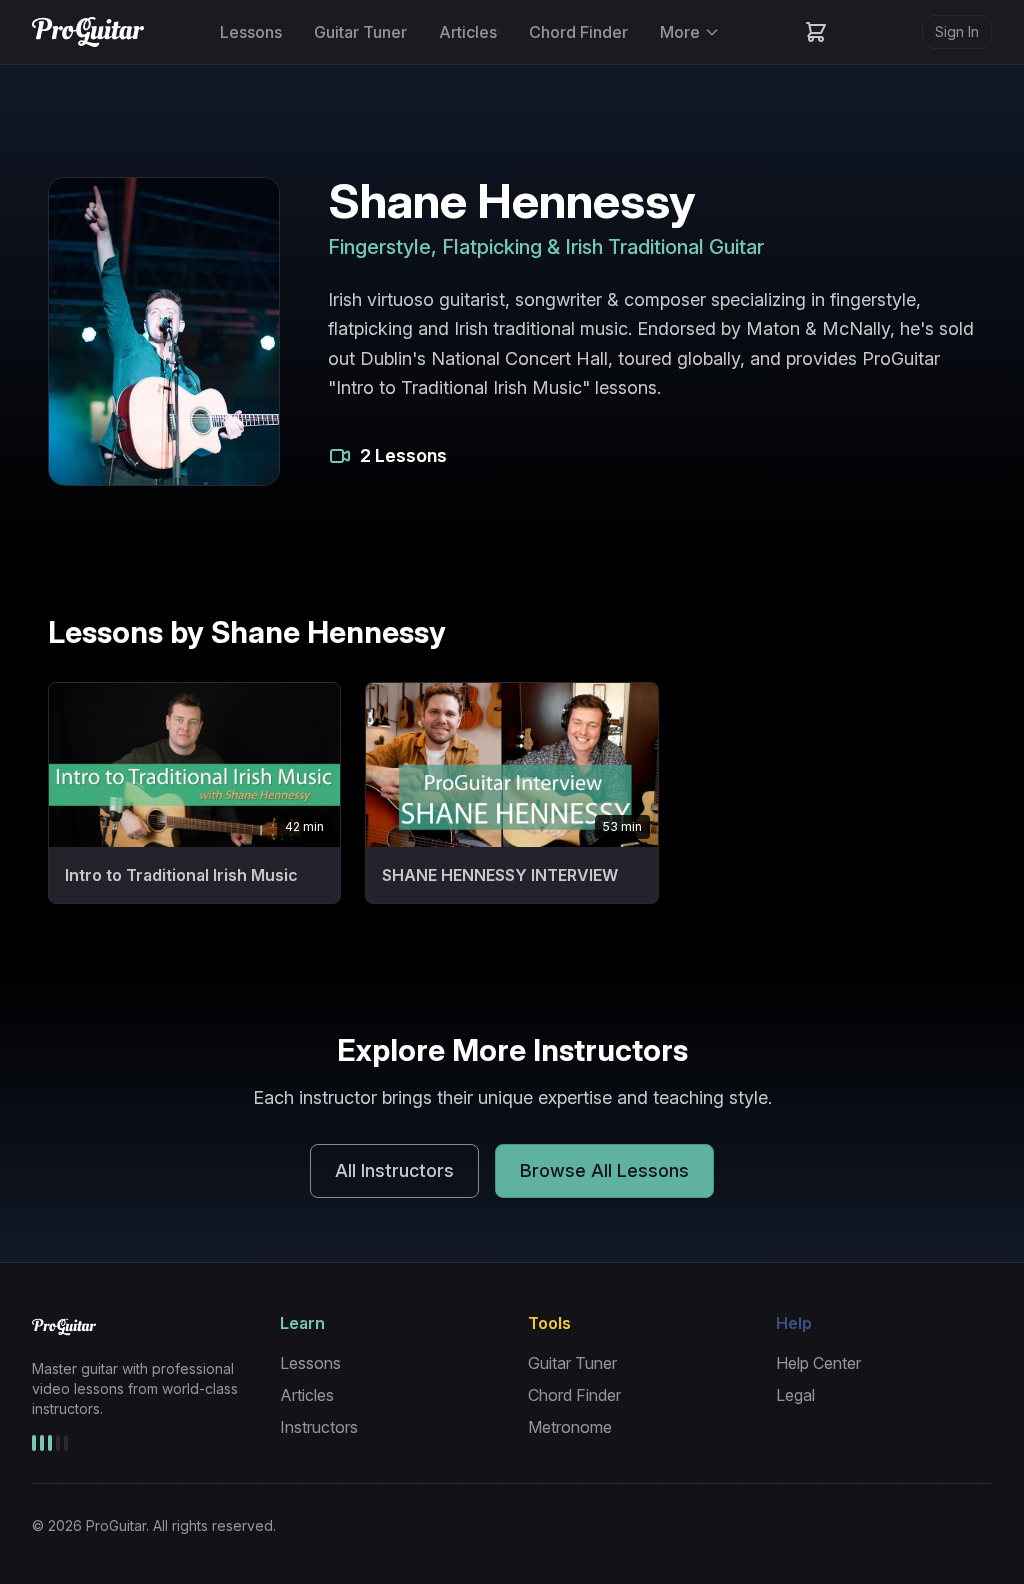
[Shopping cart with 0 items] (816, 32)
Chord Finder (578, 32)
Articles (468, 32)
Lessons (251, 32)
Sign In (957, 31)
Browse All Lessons (604, 1170)
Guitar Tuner (360, 32)
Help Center (818, 1363)
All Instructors (394, 1170)
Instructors (319, 1427)
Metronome (570, 1427)
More (680, 32)
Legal (795, 1395)
